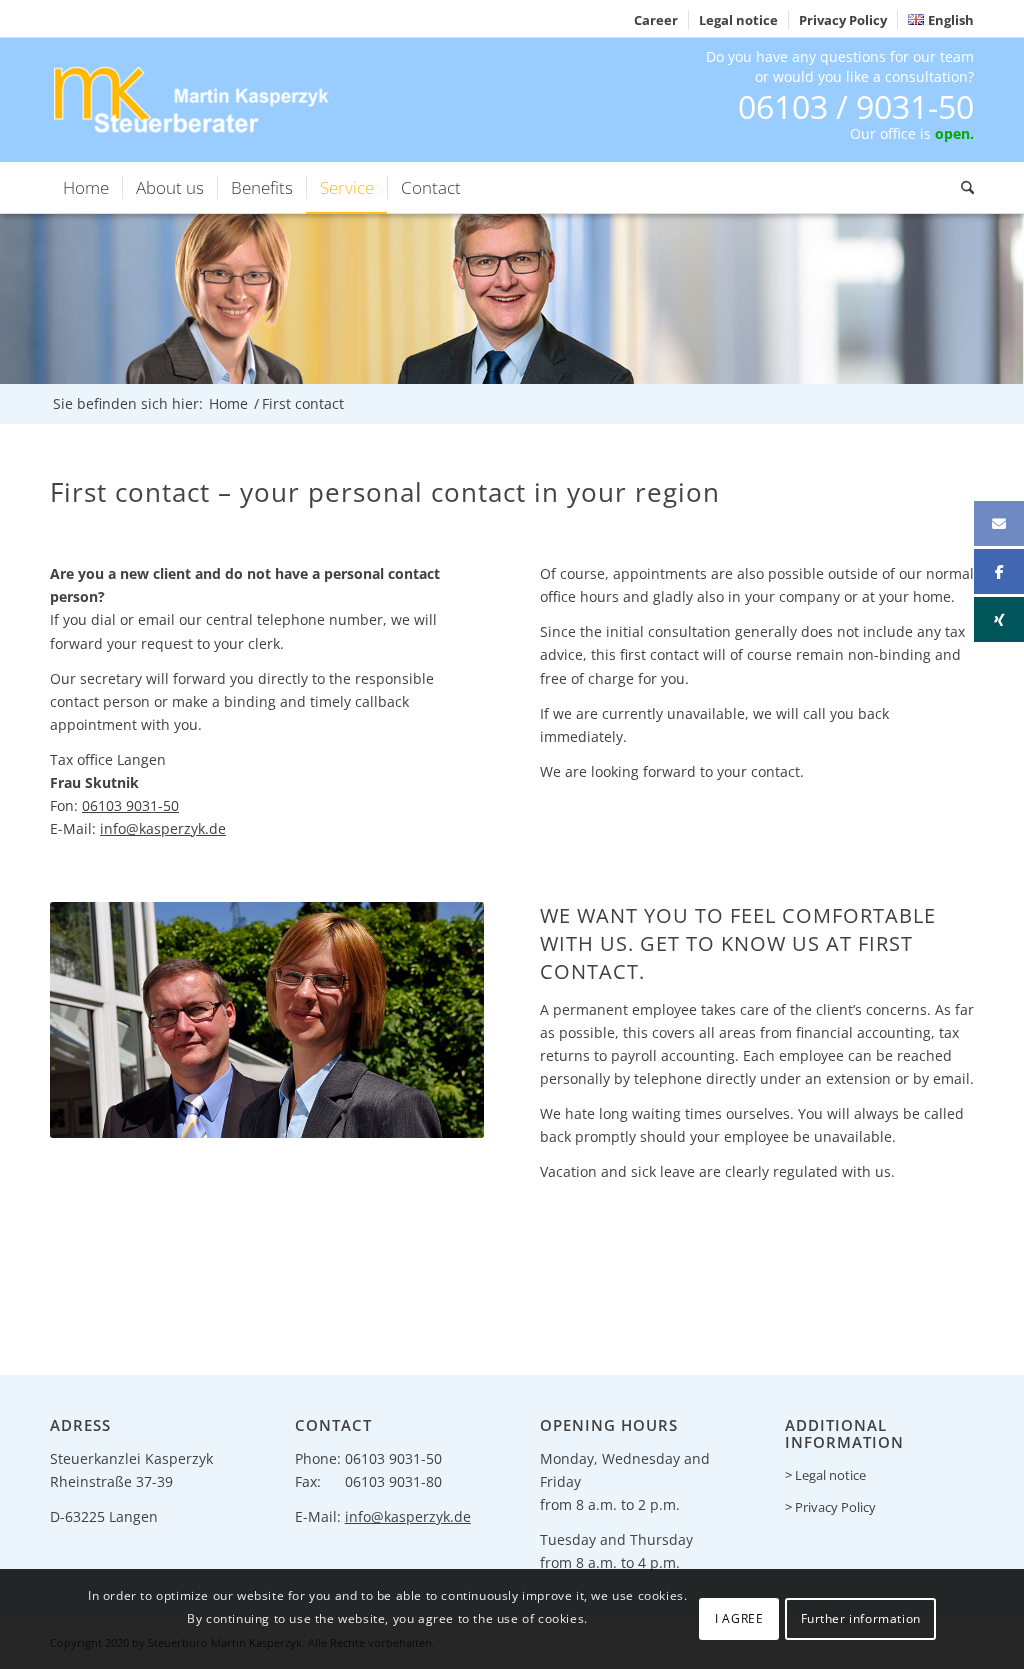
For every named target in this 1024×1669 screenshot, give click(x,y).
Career (656, 20)
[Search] (961, 188)
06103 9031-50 (130, 805)
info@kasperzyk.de (163, 828)
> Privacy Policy (830, 1507)
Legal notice (738, 20)
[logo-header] (194, 99)
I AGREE (739, 1618)
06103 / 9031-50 (856, 106)
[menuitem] (656, 20)
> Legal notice (825, 1475)
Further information (861, 1618)
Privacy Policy (843, 20)
